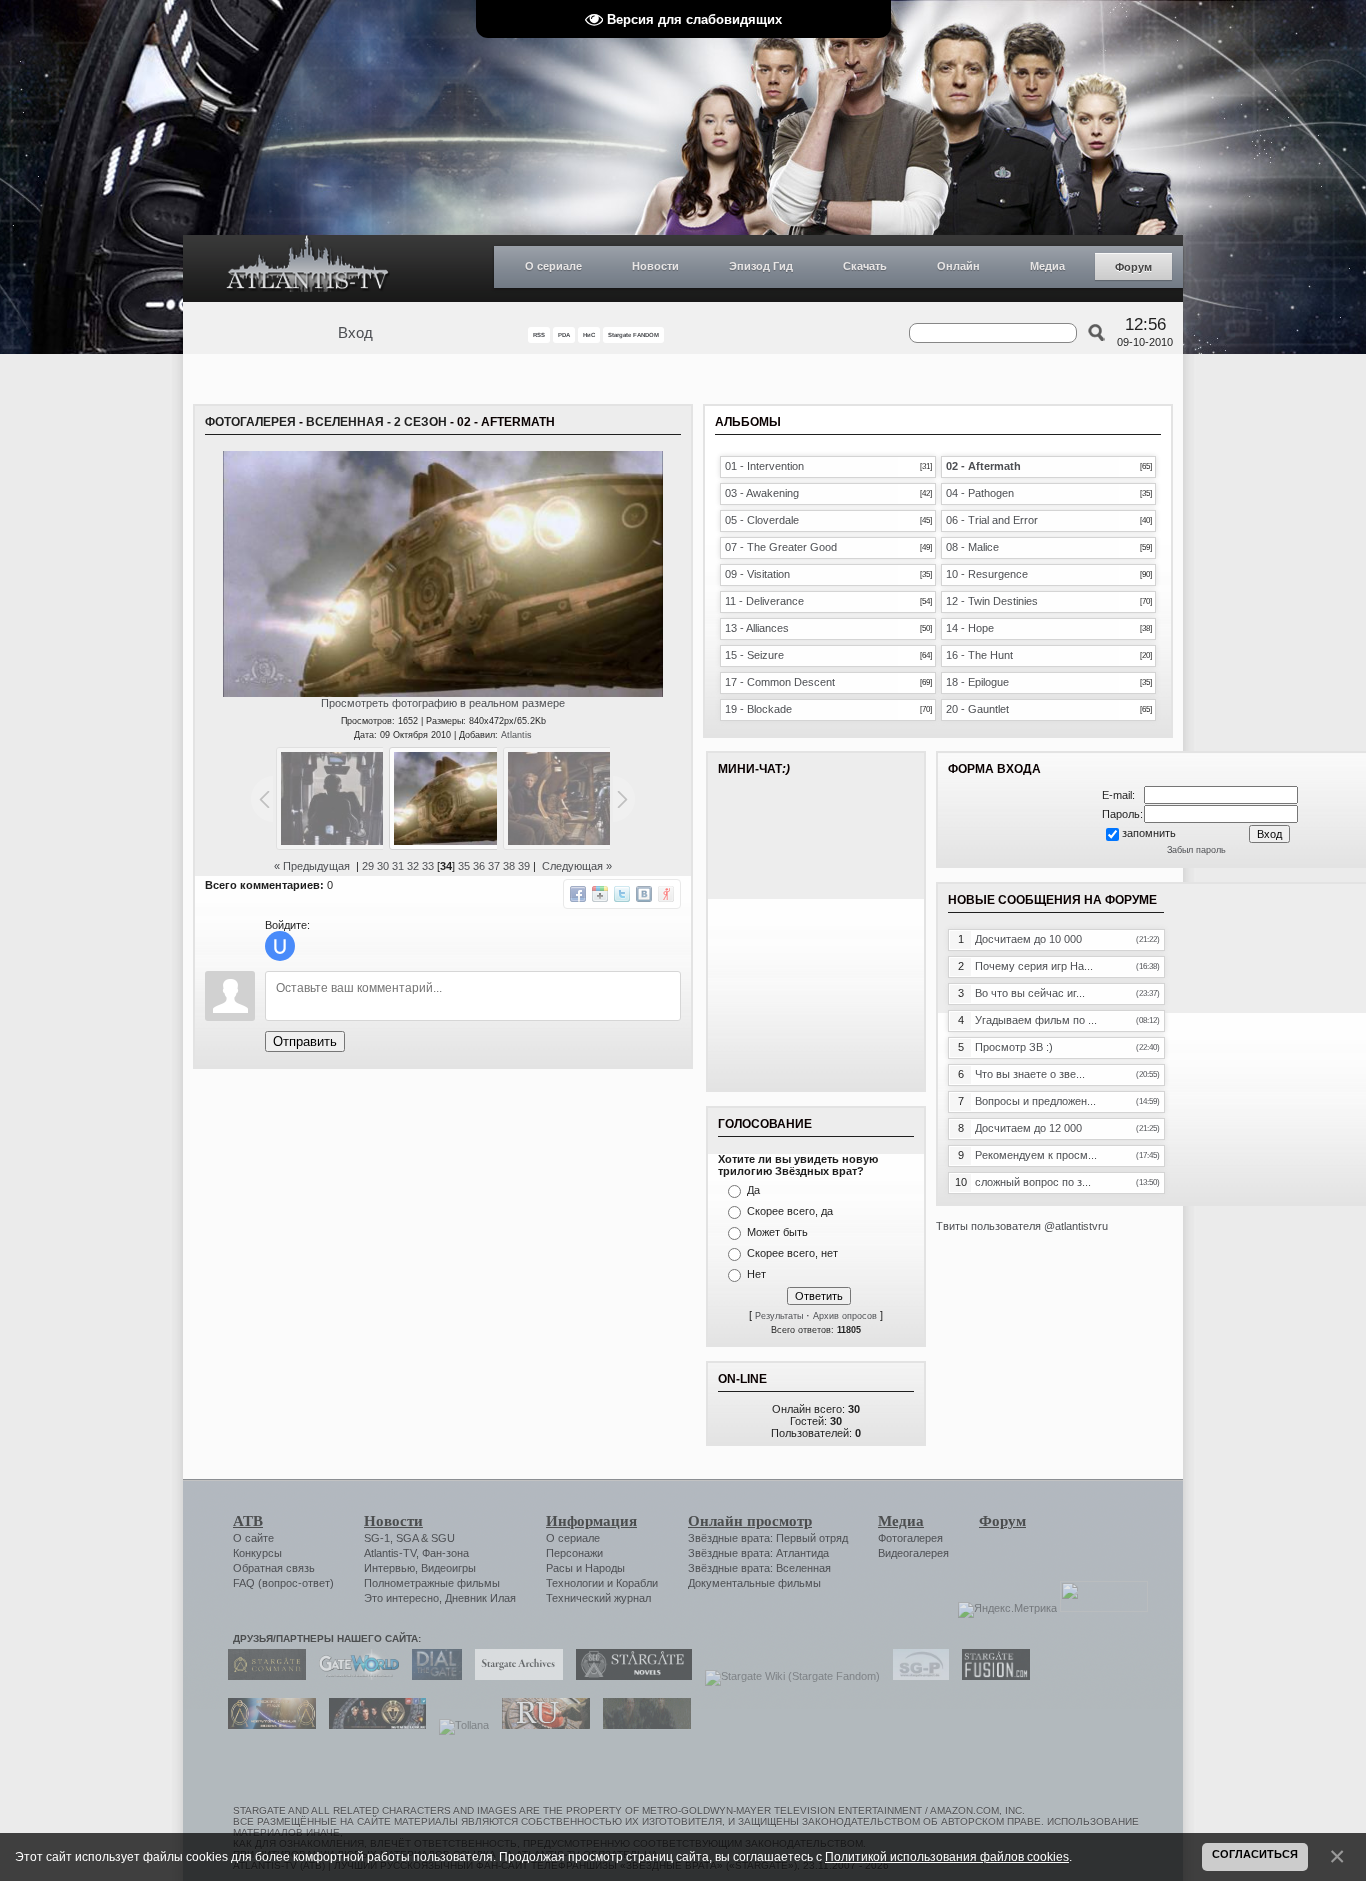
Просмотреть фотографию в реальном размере (443, 703)
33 (428, 866)
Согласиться (1255, 1854)
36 (479, 866)
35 (464, 866)
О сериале (553, 266)
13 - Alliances (757, 628)
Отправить (305, 1041)
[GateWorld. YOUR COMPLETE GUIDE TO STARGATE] (354, 1676)
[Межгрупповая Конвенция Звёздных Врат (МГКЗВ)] (267, 1725)
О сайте (253, 1538)
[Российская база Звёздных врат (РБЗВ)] (372, 1725)
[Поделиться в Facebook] (578, 894)
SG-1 (377, 1538)
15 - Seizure (754, 655)
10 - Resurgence (987, 574)
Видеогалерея (913, 1553)
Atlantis (516, 735)
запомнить (1149, 833)
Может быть (777, 1232)
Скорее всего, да (790, 1211)
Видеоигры (448, 1568)
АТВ (248, 1521)
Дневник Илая (480, 1598)
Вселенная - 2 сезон (376, 422)
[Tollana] (459, 1725)
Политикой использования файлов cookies (947, 1856)
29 (368, 866)
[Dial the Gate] (432, 1676)
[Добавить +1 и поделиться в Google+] (600, 894)
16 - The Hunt (979, 655)
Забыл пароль (1196, 850)
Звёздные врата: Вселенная (759, 1568)
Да (753, 1190)
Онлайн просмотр (750, 1521)
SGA (407, 1538)
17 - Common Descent (780, 682)
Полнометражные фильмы (432, 1583)
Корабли (637, 1583)
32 (413, 866)
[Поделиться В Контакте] (644, 894)
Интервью (389, 1568)
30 (383, 866)
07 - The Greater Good (781, 547)
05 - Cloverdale (762, 520)
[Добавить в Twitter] (622, 894)
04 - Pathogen (980, 493)
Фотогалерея (250, 422)
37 (494, 866)
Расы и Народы (585, 1568)
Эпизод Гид (761, 266)
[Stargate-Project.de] (916, 1676)
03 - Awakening (762, 493)
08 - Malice (972, 547)
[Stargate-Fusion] (991, 1676)
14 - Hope (970, 628)
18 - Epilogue (977, 682)
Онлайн (958, 266)
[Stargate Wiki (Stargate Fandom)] (787, 1676)
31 (398, 866)
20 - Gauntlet (977, 709)
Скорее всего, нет (792, 1253)
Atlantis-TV (390, 1553)
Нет (756, 1274)
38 (509, 866)
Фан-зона (445, 1553)
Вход (355, 333)
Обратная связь (274, 1568)
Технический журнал (598, 1598)
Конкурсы (257, 1553)
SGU (443, 1538)
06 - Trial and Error (992, 520)
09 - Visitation (757, 574)
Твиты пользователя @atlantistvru (1022, 1226)
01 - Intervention (764, 466)
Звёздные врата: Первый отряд (768, 1538)
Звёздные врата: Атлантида (758, 1553)
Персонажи (574, 1553)
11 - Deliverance (764, 601)
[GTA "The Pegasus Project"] (642, 1725)
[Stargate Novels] (629, 1676)
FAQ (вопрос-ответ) (283, 1583)
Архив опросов (845, 1316)
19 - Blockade (758, 709)
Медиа (1047, 266)
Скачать (865, 266)
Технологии (575, 1583)
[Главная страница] (308, 268)
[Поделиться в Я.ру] (666, 894)
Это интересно (401, 1598)
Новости (655, 266)
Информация (591, 1521)
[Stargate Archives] (514, 1676)
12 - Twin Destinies (992, 601)
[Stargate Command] (262, 1676)
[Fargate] (541, 1725)
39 (524, 866)
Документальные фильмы (754, 1583)
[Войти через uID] (280, 946)
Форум (1133, 267)
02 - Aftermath (983, 466)
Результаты (779, 1316)
